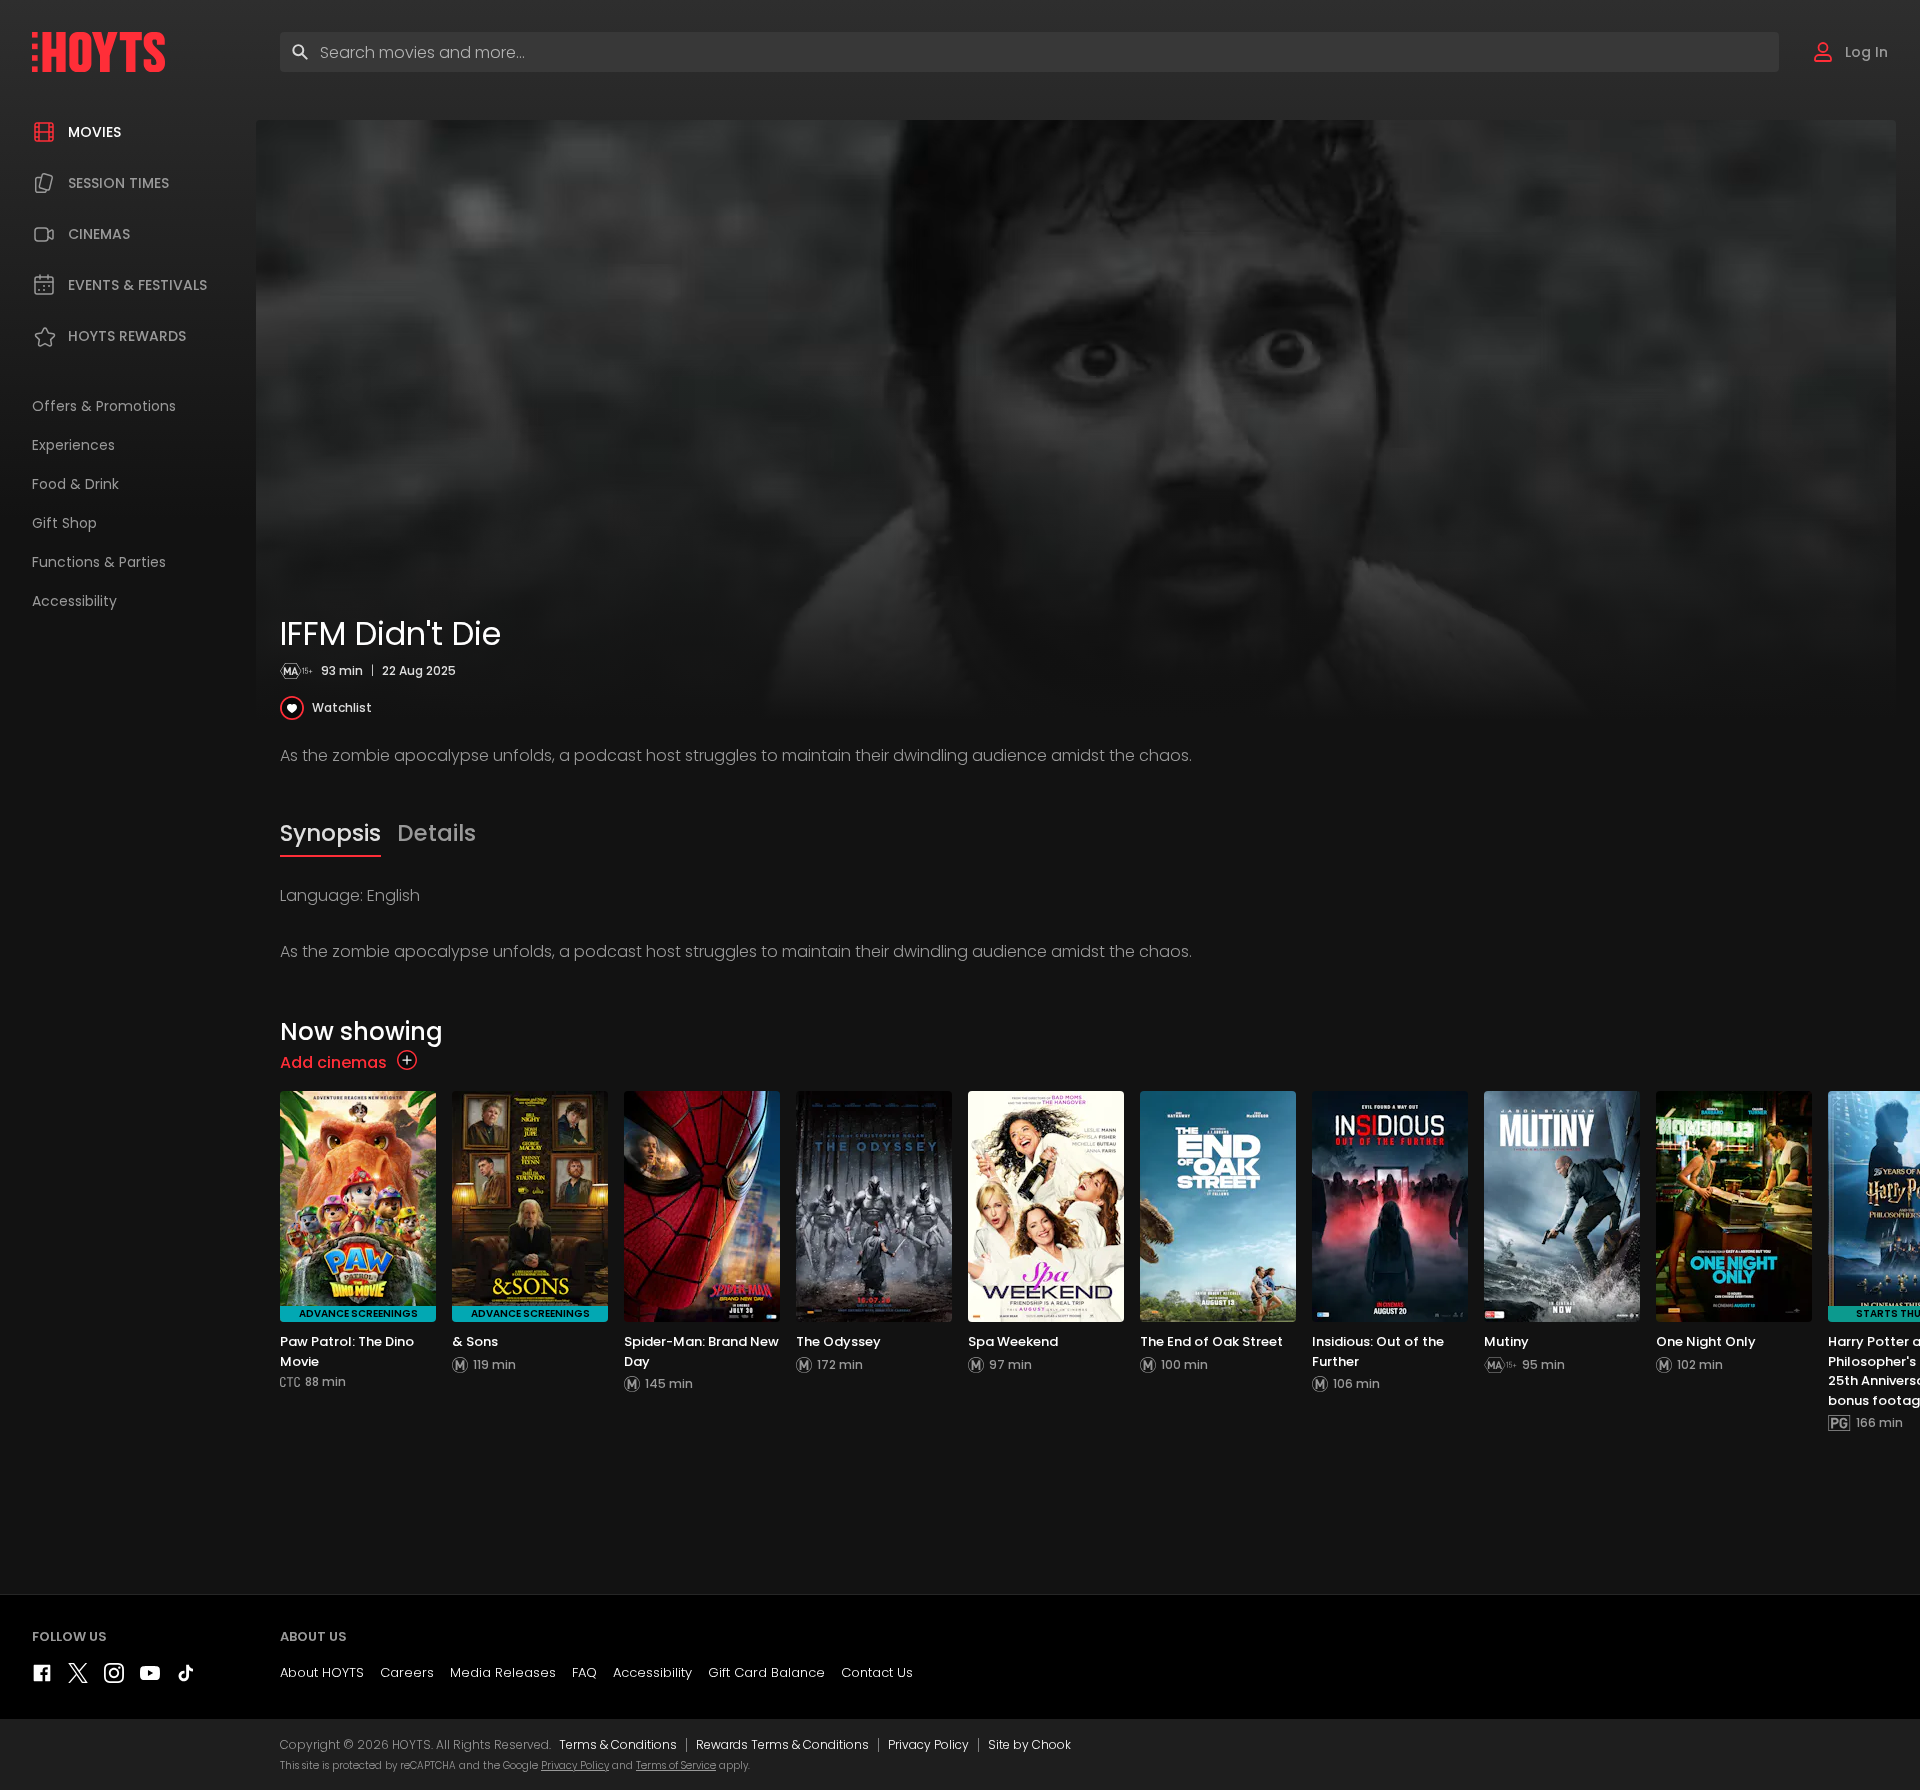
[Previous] (300, 1318)
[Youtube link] (150, 1677)
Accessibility (652, 1672)
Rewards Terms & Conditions (782, 1744)
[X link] (78, 1677)
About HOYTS (322, 1672)
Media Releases (503, 1672)
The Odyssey (838, 1341)
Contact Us (877, 1672)
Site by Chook (1029, 1744)
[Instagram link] (114, 1677)
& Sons (475, 1341)
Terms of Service (676, 1765)
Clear (1746, 51)
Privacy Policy (928, 1744)
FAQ (584, 1672)
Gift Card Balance (766, 1672)
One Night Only (1706, 1341)
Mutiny (1506, 1341)
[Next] (1900, 1318)
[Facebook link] (42, 1677)
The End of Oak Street (1211, 1341)
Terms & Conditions (618, 1744)
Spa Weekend (1013, 1341)
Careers (407, 1672)
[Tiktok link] (186, 1677)
